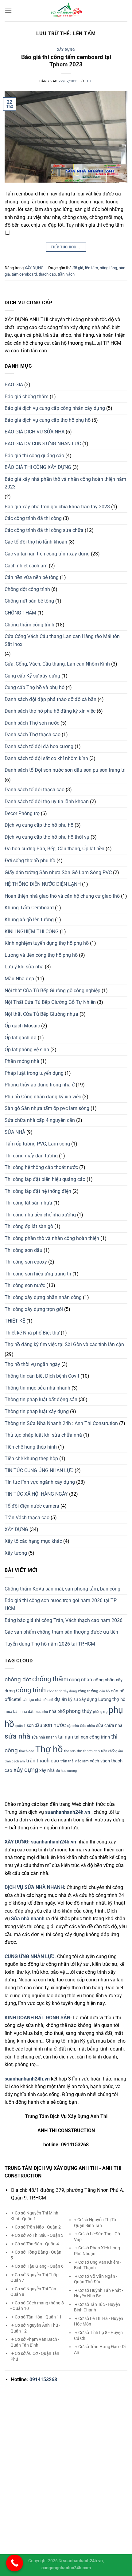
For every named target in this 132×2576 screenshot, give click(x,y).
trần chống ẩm (112, 1751)
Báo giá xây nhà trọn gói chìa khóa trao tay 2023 (57, 507)
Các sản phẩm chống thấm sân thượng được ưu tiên (61, 1632)
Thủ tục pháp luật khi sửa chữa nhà (43, 1435)
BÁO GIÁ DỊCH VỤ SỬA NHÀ (35, 432)
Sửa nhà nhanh (28, 1919)
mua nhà (41, 1712)
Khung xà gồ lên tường (29, 920)
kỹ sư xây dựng (83, 1699)
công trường (88, 1691)
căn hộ (105, 1691)
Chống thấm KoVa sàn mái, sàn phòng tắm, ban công (62, 1589)
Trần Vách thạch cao (27, 1518)
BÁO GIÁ (14, 385)
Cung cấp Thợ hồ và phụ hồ (35, 687)
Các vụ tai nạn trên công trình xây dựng (47, 554)
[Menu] (8, 11)
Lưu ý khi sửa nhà (24, 967)
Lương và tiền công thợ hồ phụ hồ (41, 955)
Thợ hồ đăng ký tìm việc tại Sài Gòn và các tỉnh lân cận (64, 1344)
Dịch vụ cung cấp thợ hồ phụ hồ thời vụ (47, 837)
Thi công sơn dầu (23, 1250)
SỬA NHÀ (15, 1132)
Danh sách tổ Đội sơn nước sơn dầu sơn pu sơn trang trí (65, 770)
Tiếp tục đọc (66, 247)
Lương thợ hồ (112, 1699)
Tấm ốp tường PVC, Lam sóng (37, 1144)
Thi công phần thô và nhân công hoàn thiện (52, 1238)
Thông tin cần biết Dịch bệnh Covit (42, 1376)
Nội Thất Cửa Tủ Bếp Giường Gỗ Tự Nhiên (50, 1002)
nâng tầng (108, 268)
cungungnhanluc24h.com (66, 2568)
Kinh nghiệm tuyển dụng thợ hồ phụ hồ (47, 943)
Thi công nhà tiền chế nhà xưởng (40, 1215)
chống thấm (50, 1679)
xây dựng (26, 1770)
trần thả (67, 1761)
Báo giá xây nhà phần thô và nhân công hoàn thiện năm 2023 (65, 483)
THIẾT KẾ (15, 1321)
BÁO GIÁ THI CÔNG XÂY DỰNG (38, 467)
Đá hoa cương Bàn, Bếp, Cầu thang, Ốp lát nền (54, 849)
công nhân (81, 1680)
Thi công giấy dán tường (31, 1156)
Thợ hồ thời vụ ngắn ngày (32, 1364)
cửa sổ (48, 1700)
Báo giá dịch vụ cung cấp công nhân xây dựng (55, 408)
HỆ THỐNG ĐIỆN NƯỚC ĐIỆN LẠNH (43, 884)
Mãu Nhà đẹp (19, 979)
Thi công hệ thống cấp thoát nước (41, 1167)
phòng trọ (100, 1712)
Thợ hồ (49, 1749)
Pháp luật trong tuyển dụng (34, 1073)
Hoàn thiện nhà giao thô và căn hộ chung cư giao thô (62, 896)
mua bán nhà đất (19, 1712)
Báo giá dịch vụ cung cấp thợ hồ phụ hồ (48, 420)
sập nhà (73, 1726)
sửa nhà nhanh (44, 1737)
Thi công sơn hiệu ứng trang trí (38, 1274)
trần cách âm (15, 1761)
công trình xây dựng (62, 1691)
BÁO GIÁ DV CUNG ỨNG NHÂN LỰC (43, 444)
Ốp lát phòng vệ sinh (27, 1050)
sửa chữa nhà (109, 1725)
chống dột (18, 1680)
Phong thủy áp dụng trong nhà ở (40, 1085)
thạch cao (47, 274)
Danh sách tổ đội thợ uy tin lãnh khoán (47, 802)
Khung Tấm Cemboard (29, 908)
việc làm (82, 1761)
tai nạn (66, 1737)
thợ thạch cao (88, 1751)
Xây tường (16, 1553)
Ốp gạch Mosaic (22, 1026)
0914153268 (43, 2379)
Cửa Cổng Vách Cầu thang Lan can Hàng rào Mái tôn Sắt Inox (62, 640)
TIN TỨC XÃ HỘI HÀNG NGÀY (36, 1494)
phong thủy (79, 1711)
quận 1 (20, 1726)
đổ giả (78, 268)
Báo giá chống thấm (27, 397)
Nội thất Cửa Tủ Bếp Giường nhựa (41, 1014)
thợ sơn (70, 1751)
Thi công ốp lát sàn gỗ (29, 1226)
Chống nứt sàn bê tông (29, 601)
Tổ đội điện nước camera (32, 1506)
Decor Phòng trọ (22, 813)
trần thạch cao (43, 1761)
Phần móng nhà (22, 1061)
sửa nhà (17, 1736)
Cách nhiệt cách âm (26, 566)
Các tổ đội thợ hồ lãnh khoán (36, 542)
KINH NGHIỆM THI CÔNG (32, 932)
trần (61, 274)
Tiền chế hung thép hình (31, 1447)
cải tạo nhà (32, 1700)
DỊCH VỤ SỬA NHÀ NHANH (34, 1887)
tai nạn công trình (92, 1737)
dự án (61, 1699)
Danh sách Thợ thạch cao (33, 735)
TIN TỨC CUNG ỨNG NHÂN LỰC (39, 1470)
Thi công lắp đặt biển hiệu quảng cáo (45, 1179)
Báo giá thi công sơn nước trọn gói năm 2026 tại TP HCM (61, 1604)
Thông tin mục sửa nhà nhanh (37, 1388)
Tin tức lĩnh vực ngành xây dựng (40, 1482)
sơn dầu (34, 1725)
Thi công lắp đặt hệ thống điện (38, 1191)
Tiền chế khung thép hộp (31, 1459)
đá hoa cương (66, 1771)
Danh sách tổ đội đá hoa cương (39, 746)
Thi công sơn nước (25, 1285)
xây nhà (47, 1770)
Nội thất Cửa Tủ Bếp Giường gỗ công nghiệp (52, 991)
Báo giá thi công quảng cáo (34, 456)
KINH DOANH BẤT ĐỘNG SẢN (37, 2018)
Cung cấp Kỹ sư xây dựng (32, 676)
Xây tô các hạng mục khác (33, 1541)
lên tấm (91, 268)
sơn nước (54, 1725)
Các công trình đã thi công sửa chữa (44, 530)
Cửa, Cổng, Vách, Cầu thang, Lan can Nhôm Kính (57, 664)
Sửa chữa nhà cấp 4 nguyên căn (40, 1120)
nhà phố (57, 1711)
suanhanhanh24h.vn (54, 1842)
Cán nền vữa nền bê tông (32, 577)
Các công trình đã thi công (33, 518)
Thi (90, 81)
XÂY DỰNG (66, 50)
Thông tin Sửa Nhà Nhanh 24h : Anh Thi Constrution (61, 1423)
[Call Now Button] (15, 2563)
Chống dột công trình (27, 589)
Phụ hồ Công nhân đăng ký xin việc (43, 1097)
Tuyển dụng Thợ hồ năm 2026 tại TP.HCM (50, 1644)
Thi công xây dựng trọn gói (34, 1309)
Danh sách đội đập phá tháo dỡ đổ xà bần (50, 699)
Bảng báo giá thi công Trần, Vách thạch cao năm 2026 (64, 1620)
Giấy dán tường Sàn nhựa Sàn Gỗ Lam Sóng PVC (58, 872)
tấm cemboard (24, 274)
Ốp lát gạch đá (21, 1038)
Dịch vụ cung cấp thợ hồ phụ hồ (39, 825)
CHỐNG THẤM (20, 613)
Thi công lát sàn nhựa (28, 1203)
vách (70, 274)
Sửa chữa (87, 1726)
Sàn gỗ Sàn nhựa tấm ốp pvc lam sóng (47, 1108)
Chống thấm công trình (29, 625)
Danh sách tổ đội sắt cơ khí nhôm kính (46, 758)
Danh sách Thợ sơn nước (32, 723)
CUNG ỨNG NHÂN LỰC (29, 1956)
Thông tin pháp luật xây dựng (37, 1411)
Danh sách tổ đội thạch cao (35, 790)
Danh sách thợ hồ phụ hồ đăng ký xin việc (50, 711)
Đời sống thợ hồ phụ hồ (30, 861)
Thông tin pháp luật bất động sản (41, 1399)
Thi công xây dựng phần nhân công (43, 1297)
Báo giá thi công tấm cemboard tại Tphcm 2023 (66, 61)
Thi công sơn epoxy (26, 1262)
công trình (31, 1690)
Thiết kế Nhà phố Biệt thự (32, 1333)
